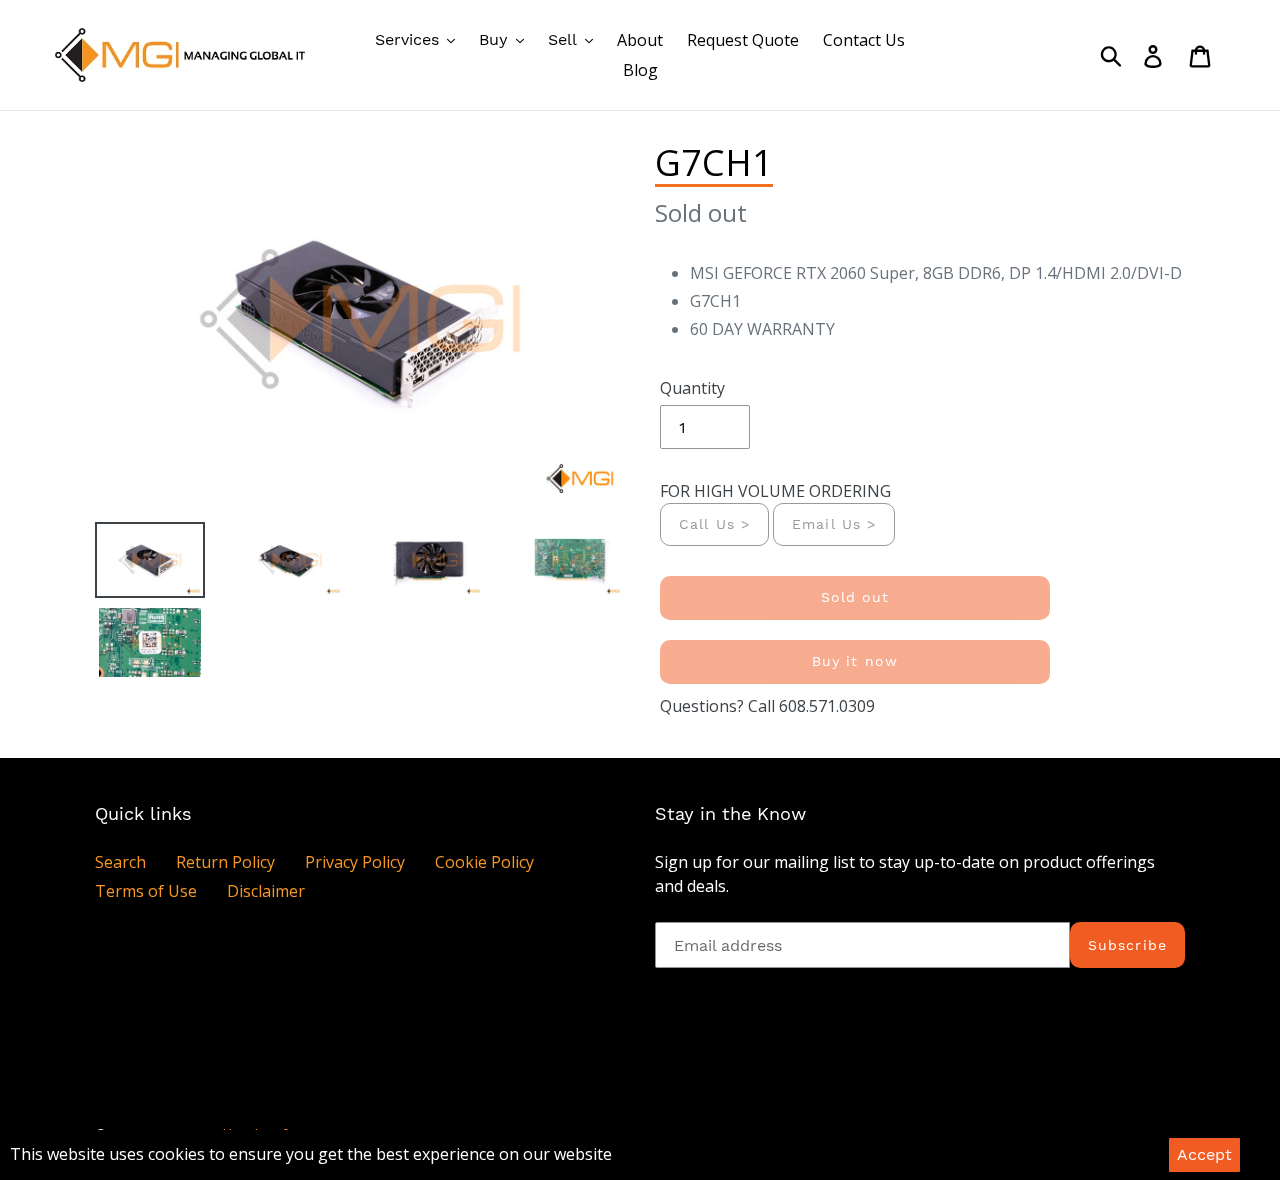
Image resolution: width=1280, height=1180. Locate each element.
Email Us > (834, 524)
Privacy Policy (355, 862)
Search (120, 862)
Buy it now (855, 661)
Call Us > (714, 524)
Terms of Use (146, 891)
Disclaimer (266, 891)
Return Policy (225, 862)
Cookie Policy (484, 862)
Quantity (692, 388)
